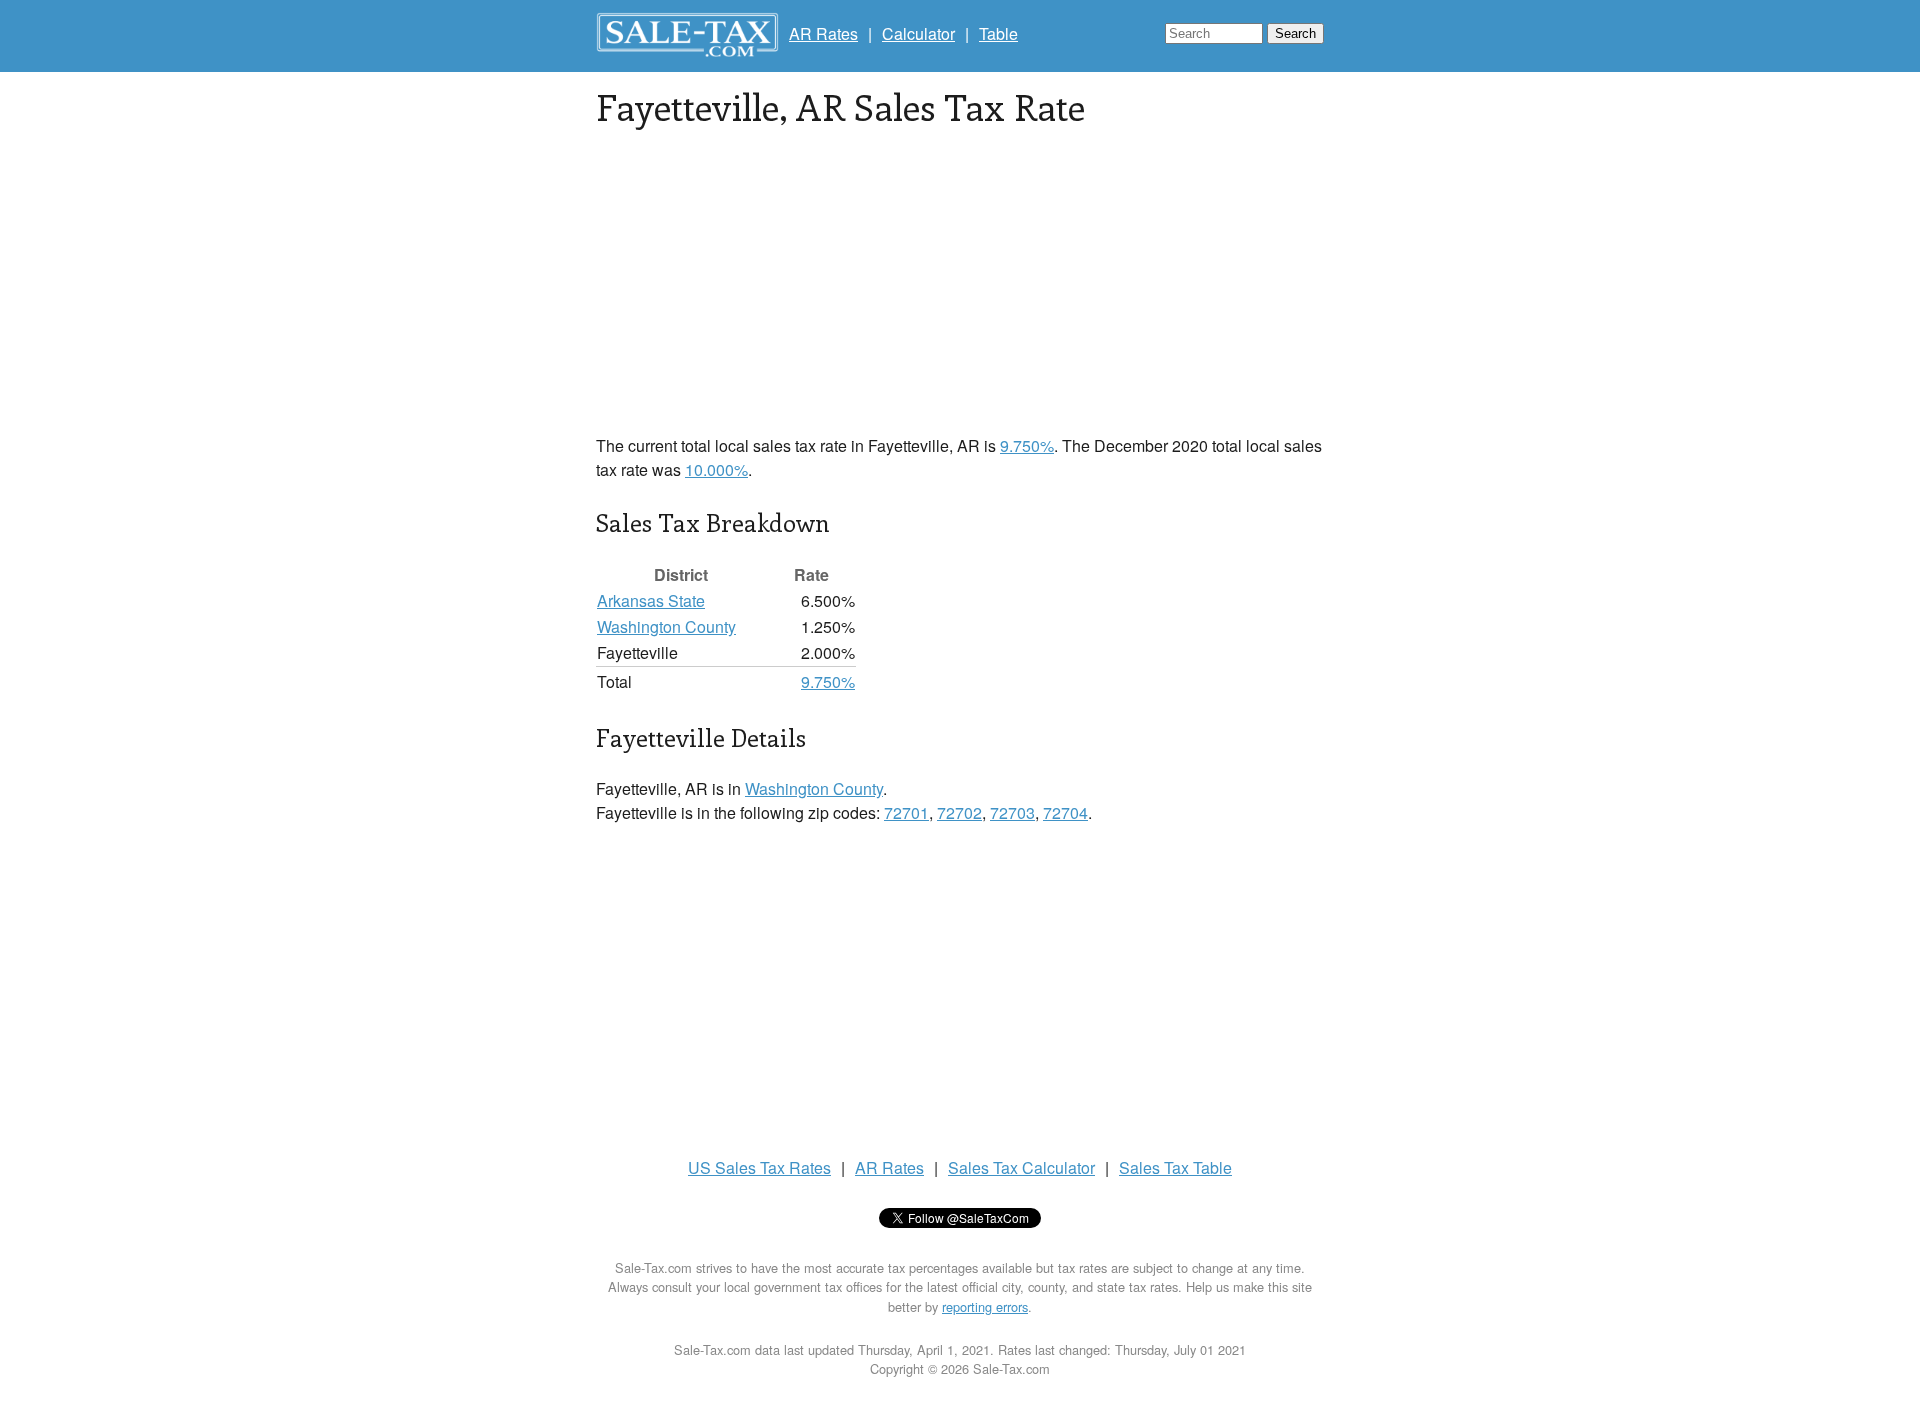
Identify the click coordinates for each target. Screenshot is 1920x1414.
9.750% (1027, 445)
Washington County (666, 626)
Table (998, 33)
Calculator (918, 33)
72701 (906, 812)
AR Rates (823, 33)
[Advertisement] (960, 294)
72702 (959, 812)
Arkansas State (651, 600)
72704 (1065, 812)
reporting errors (985, 1306)
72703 (1012, 812)
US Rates (759, 1167)
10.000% (716, 469)
